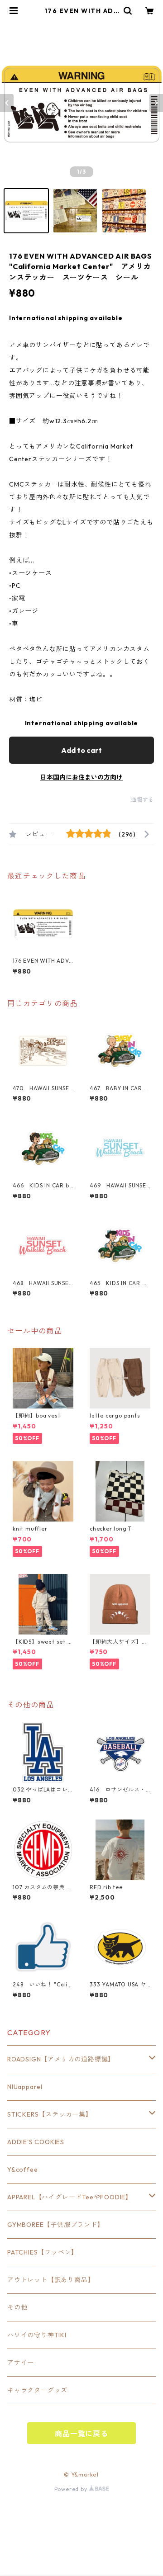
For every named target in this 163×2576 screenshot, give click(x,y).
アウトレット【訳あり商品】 (51, 2280)
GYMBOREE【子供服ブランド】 (56, 2225)
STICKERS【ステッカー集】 (50, 2114)
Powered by (72, 2489)
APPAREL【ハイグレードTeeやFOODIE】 (70, 2197)
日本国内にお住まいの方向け (81, 777)
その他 (17, 2307)
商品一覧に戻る (81, 2434)
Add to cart (81, 750)
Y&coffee (22, 2170)
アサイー (21, 2363)
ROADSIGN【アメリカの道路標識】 (61, 2059)
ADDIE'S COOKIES (36, 2142)
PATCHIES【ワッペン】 (43, 2252)
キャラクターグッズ (37, 2390)
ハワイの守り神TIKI (37, 2335)
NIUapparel (25, 2087)
